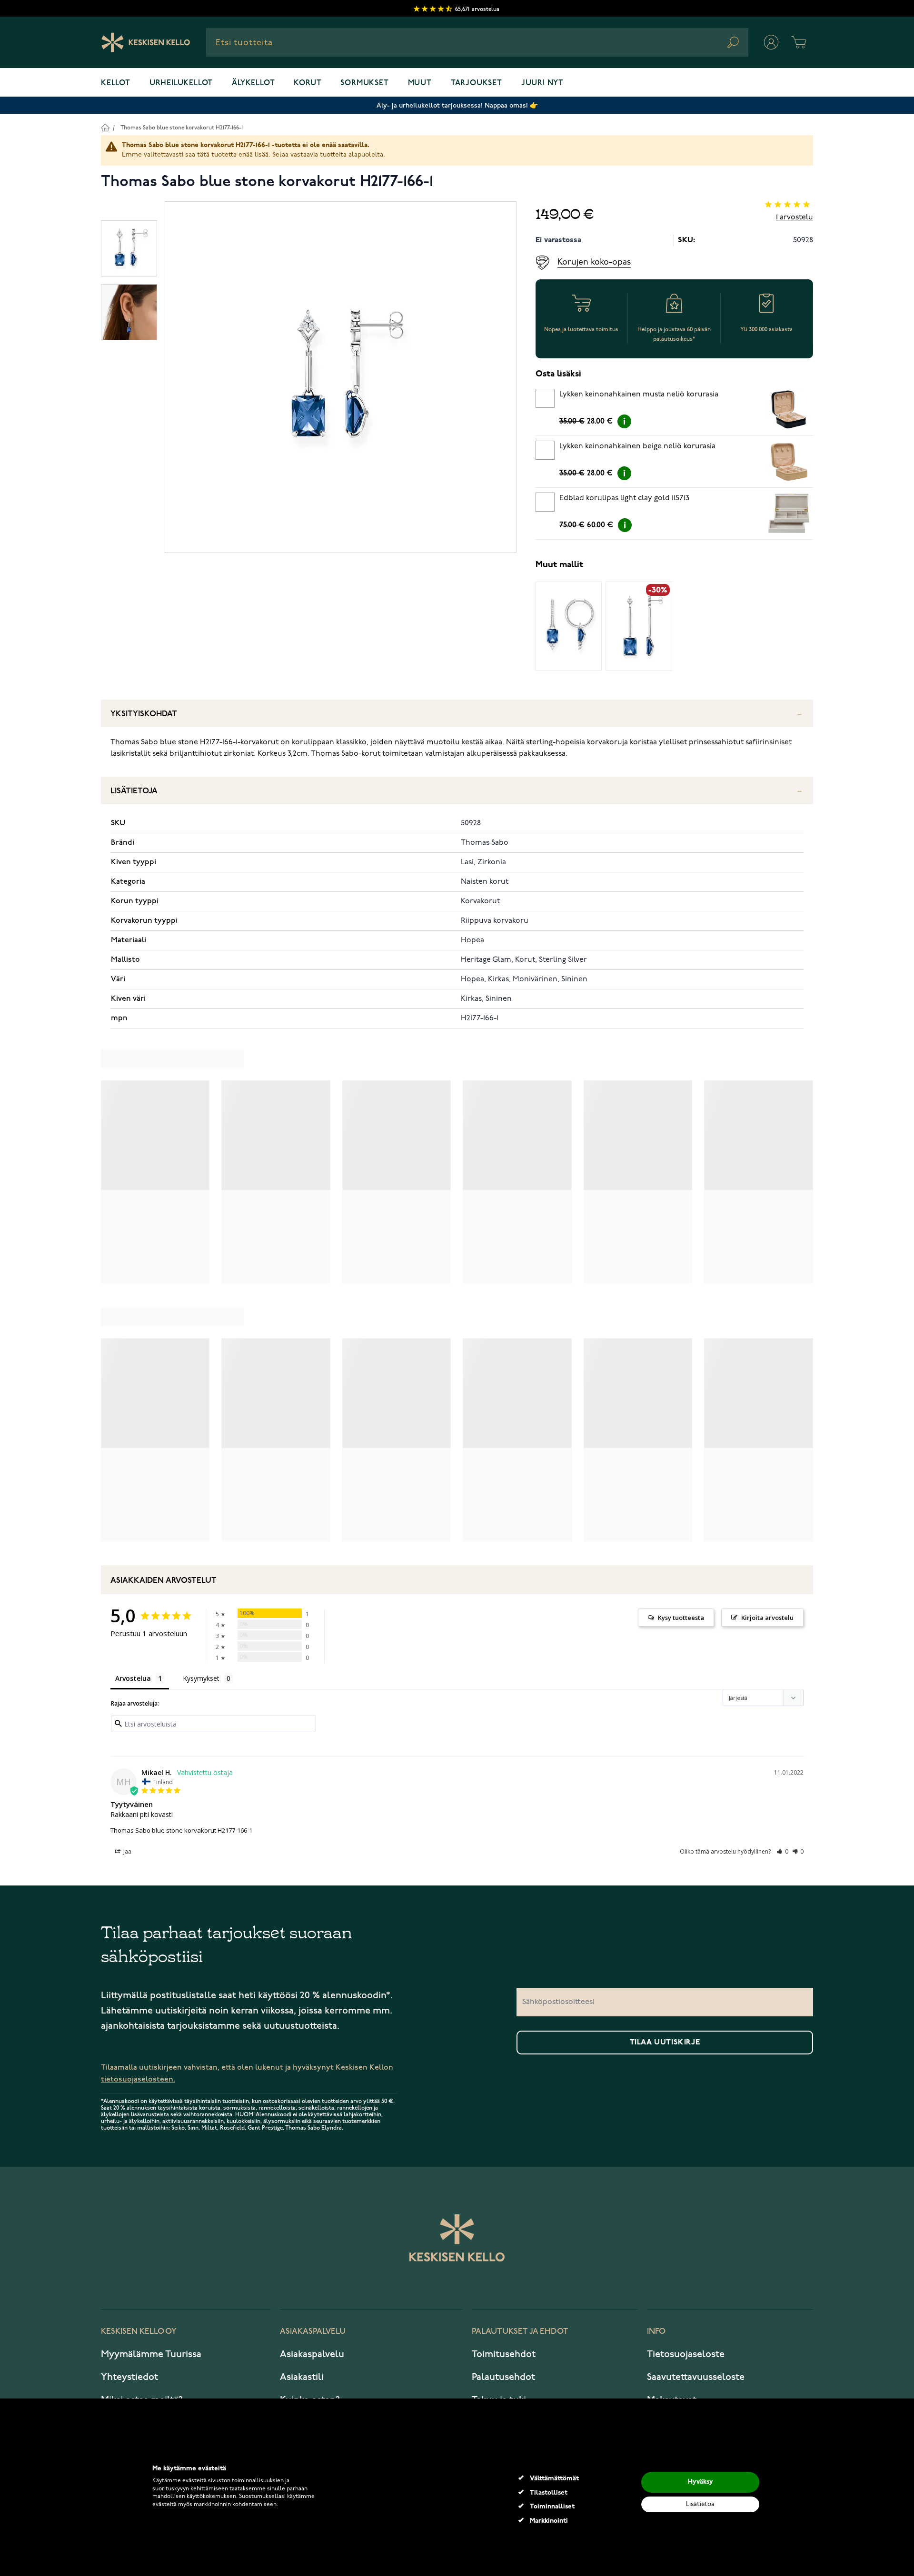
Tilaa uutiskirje (665, 2043)
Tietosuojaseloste (686, 2354)
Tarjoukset (477, 83)
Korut (308, 83)
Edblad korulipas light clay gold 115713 (624, 498)
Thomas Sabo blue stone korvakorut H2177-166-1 (182, 128)
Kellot (116, 83)
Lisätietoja (134, 791)
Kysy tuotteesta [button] (681, 1618)
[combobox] (477, 42)
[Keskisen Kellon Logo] (146, 42)
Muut (420, 83)
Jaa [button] (127, 1851)
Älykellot (253, 83)
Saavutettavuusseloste (696, 2377)
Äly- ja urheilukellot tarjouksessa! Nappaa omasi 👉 (457, 105)
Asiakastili (302, 2377)
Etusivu (105, 127)
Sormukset (364, 83)
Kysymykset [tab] (201, 1678)
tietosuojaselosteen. (138, 2079)
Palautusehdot (503, 2377)
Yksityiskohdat (144, 714)
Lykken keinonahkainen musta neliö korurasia (639, 395)
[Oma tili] (771, 42)
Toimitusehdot (504, 2354)
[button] (782, 1851)
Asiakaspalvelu (312, 2354)
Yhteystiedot (129, 2377)
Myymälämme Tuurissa (151, 2354)
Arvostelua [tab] (133, 1678)
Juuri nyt (542, 83)
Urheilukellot (181, 83)
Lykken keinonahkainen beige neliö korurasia (637, 446)
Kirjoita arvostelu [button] (767, 1618)
